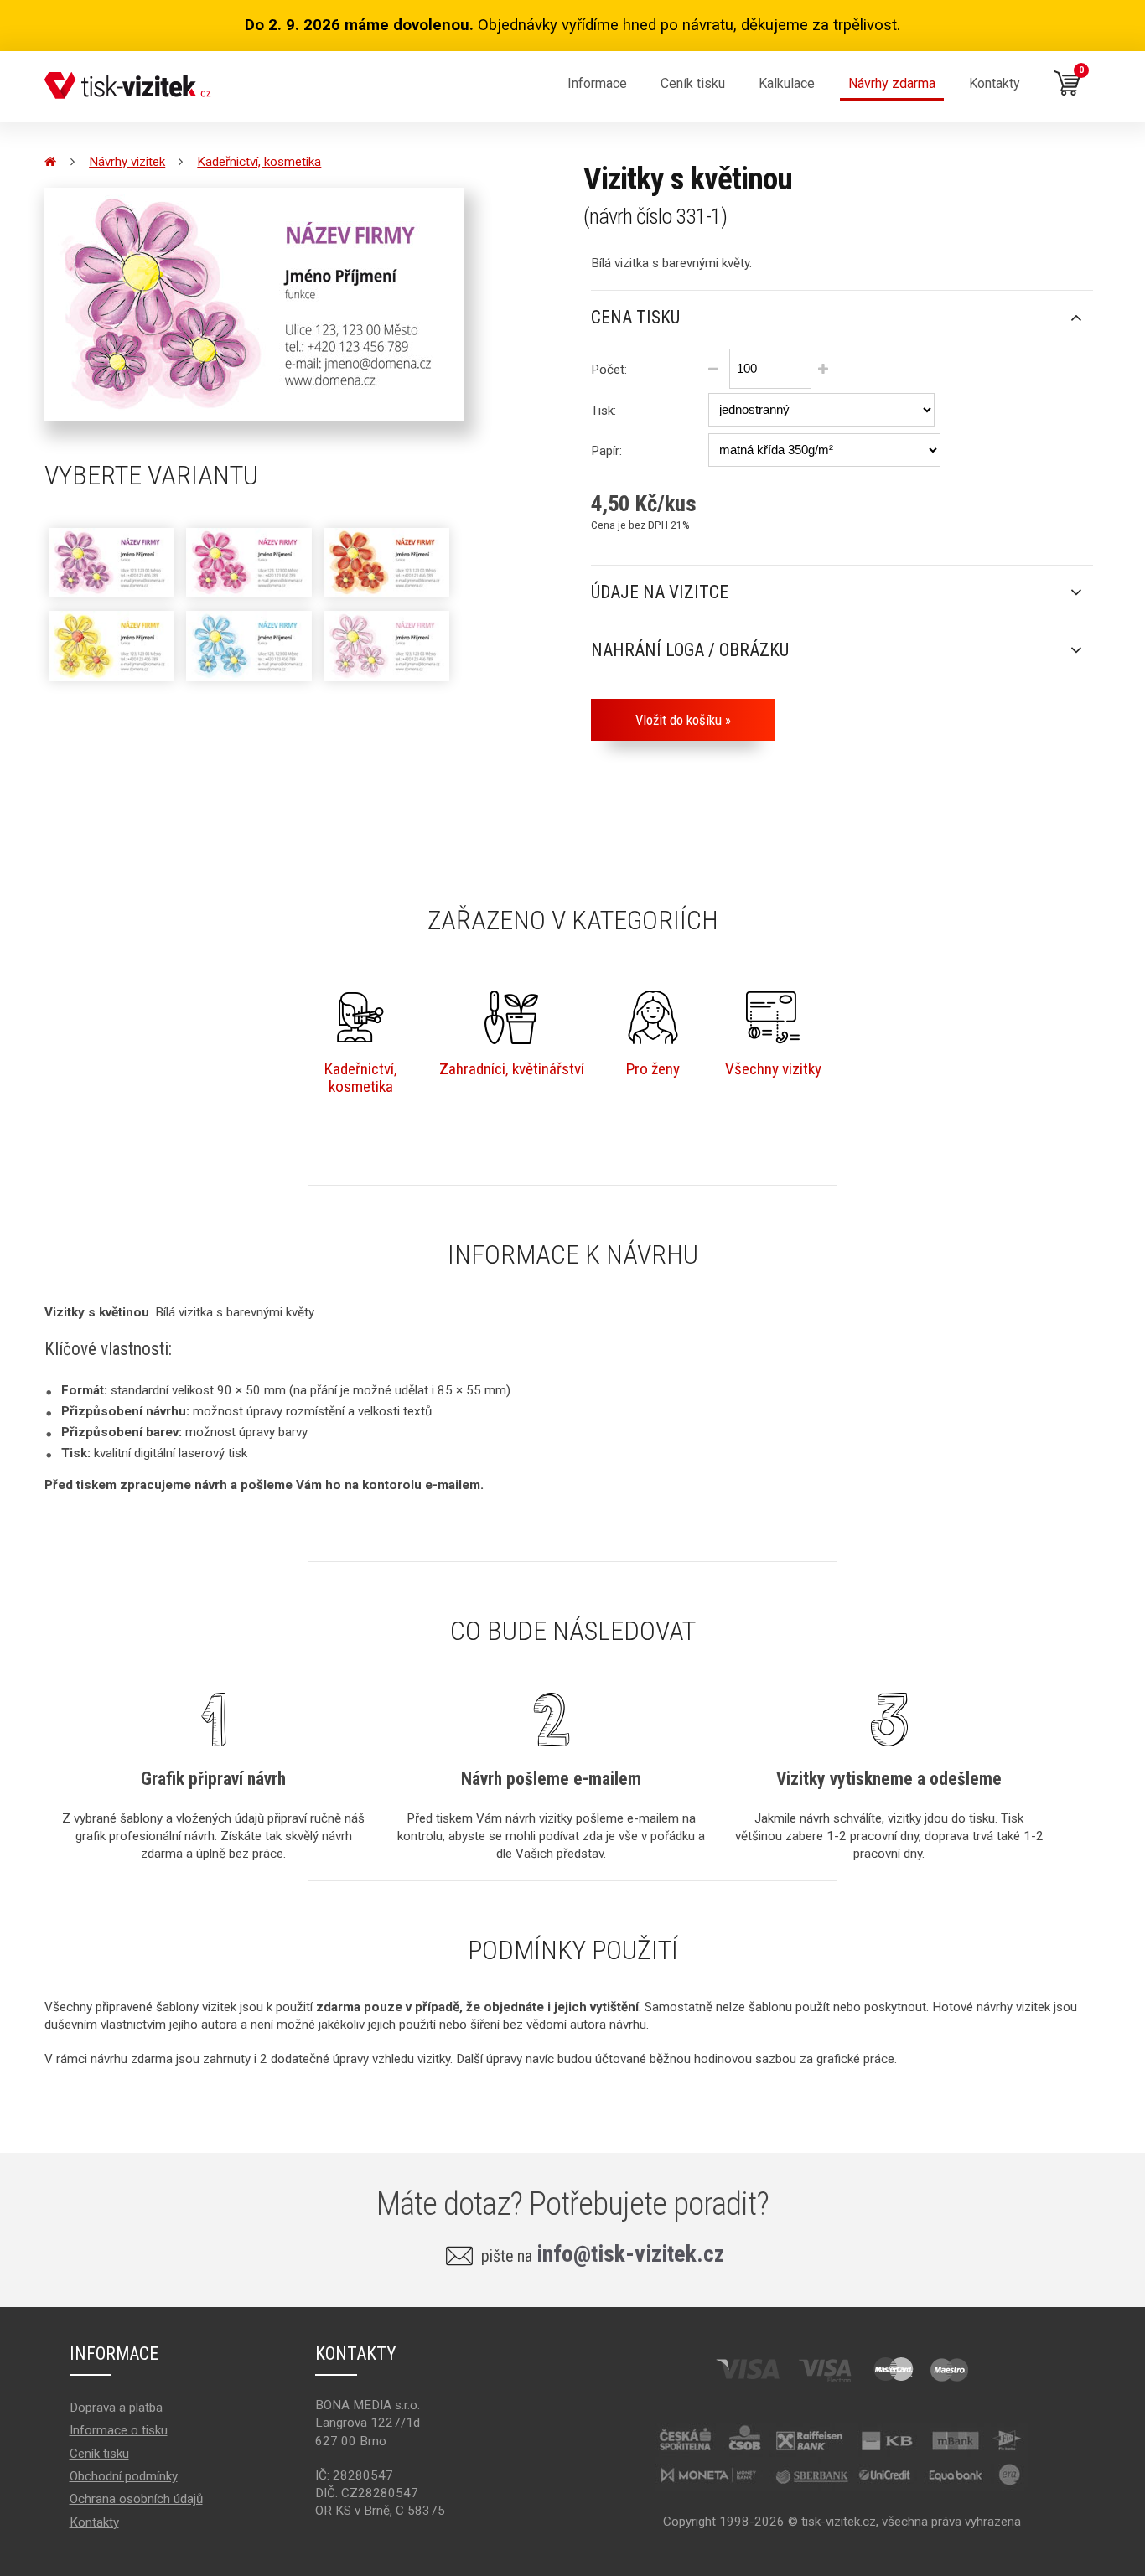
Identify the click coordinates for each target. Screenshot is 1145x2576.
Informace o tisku (119, 2430)
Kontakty (995, 83)
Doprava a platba (116, 2408)
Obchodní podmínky (124, 2476)
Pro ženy (653, 1069)
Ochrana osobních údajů (136, 2499)
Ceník (693, 83)
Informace (597, 83)
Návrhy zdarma (892, 83)
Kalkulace (787, 83)
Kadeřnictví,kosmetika (361, 1078)
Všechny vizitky (773, 1069)
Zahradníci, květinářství (512, 1069)
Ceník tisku (99, 2454)
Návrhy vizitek (127, 162)
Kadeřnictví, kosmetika (259, 162)
